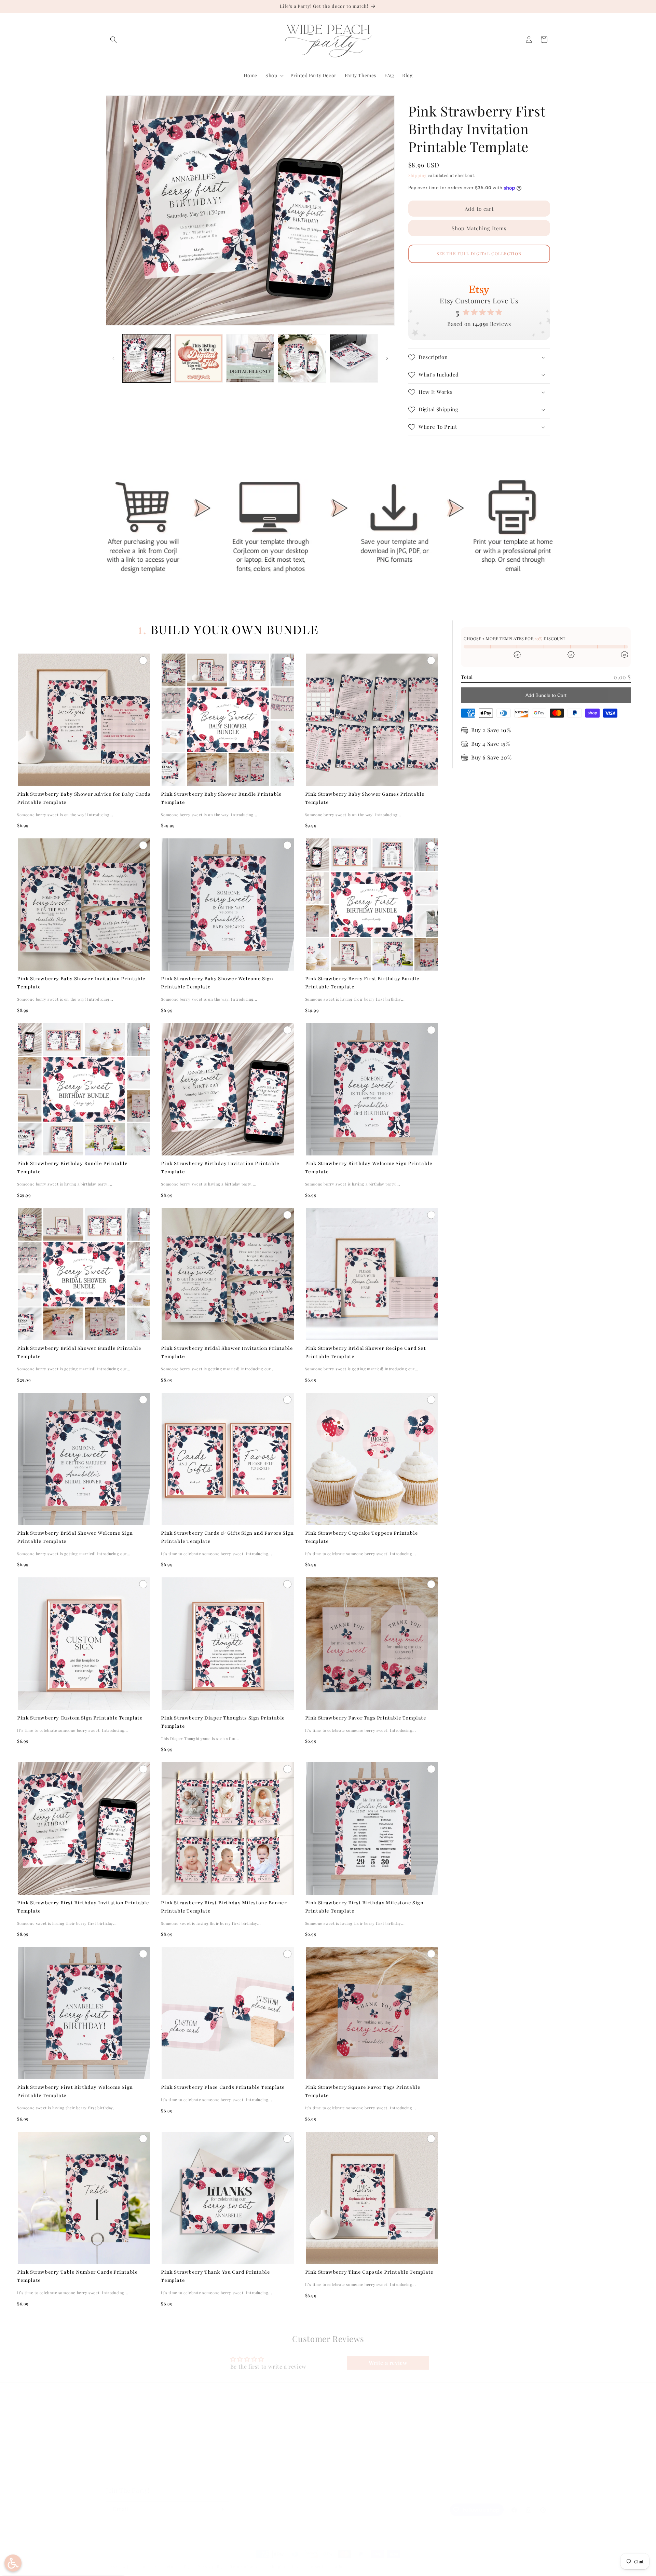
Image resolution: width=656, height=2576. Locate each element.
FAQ (111, 2429)
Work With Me (122, 2465)
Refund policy (177, 2567)
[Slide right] (387, 358)
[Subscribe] (221, 2509)
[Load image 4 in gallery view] (302, 358)
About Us (117, 2441)
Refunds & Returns (240, 2441)
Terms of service (247, 2567)
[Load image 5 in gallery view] (354, 358)
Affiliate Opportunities (132, 2477)
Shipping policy (284, 2567)
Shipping (418, 175)
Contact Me (119, 2453)
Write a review (388, 2363)
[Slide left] (113, 358)
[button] (113, 40)
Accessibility (232, 2477)
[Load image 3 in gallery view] (250, 358)
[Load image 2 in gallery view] (198, 358)
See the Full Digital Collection (479, 254)
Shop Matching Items (479, 228)
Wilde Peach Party (139, 2567)
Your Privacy (232, 2465)
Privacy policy (211, 2567)
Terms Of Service (237, 2453)
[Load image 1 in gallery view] (147, 358)
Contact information (325, 2567)
